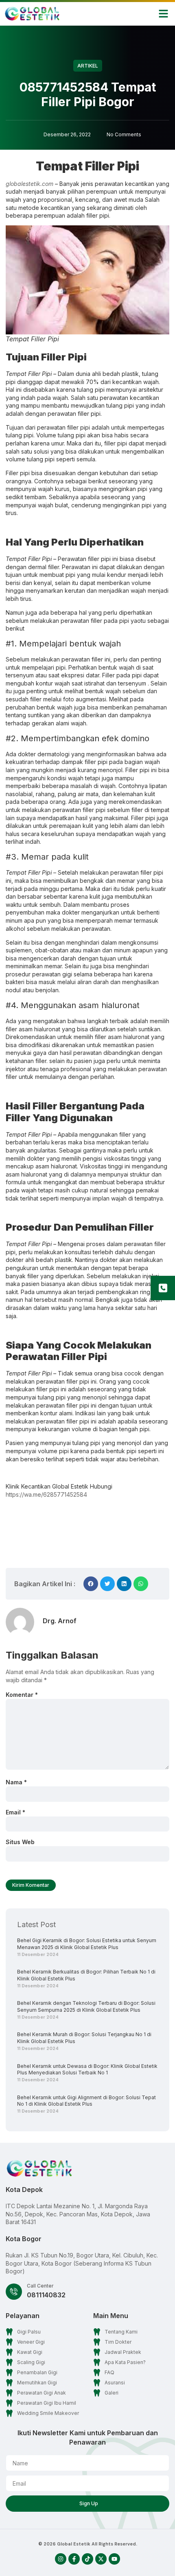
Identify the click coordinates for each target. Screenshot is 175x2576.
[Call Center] (14, 2292)
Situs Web (20, 1842)
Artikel (88, 66)
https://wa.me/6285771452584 (46, 1494)
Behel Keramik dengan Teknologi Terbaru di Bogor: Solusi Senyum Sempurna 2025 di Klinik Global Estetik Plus (86, 2006)
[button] (164, 14)
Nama (16, 1782)
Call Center (40, 2286)
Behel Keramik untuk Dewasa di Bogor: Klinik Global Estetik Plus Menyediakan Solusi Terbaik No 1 (87, 2070)
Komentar (22, 1695)
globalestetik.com (30, 184)
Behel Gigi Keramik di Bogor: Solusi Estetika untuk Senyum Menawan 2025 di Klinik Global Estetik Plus (87, 1944)
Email (15, 1812)
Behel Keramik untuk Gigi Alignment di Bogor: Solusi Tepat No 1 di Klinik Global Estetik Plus (86, 2101)
